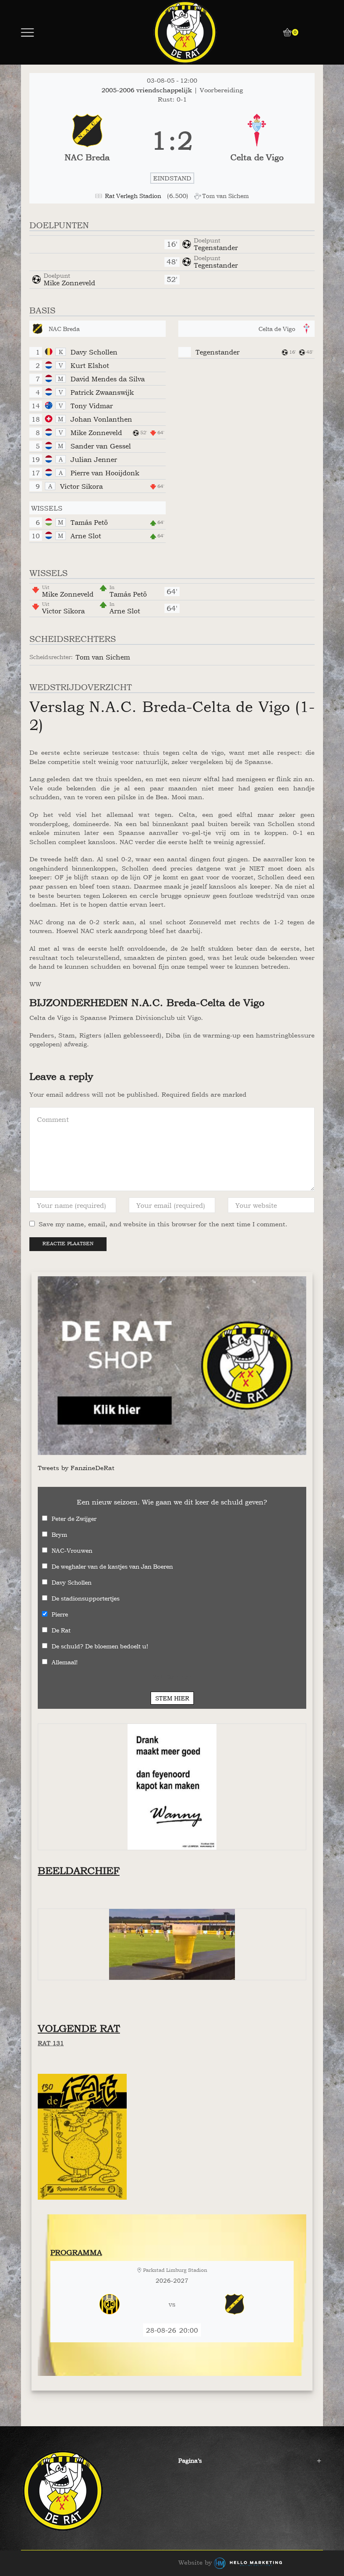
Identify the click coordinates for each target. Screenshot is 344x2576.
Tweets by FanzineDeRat (76, 1468)
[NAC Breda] (87, 141)
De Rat (61, 1630)
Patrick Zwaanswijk (102, 392)
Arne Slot (86, 536)
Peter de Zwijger (74, 1519)
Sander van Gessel (101, 446)
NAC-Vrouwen (72, 1550)
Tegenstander (216, 248)
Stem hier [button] (172, 1698)
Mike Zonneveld (69, 283)
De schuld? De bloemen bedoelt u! (100, 1646)
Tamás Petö (89, 522)
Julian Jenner (94, 459)
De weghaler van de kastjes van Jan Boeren (112, 1566)
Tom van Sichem (103, 657)
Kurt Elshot (90, 365)
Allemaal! (65, 1662)
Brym (59, 1534)
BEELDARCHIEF (79, 1871)
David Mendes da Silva (108, 379)
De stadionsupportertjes (86, 1598)
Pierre (60, 1614)
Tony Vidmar (92, 406)
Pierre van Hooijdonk (105, 473)
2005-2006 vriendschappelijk (148, 90)
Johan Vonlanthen (101, 419)
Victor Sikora (81, 486)
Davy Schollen (94, 352)
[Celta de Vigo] (257, 141)
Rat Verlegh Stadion (133, 196)
